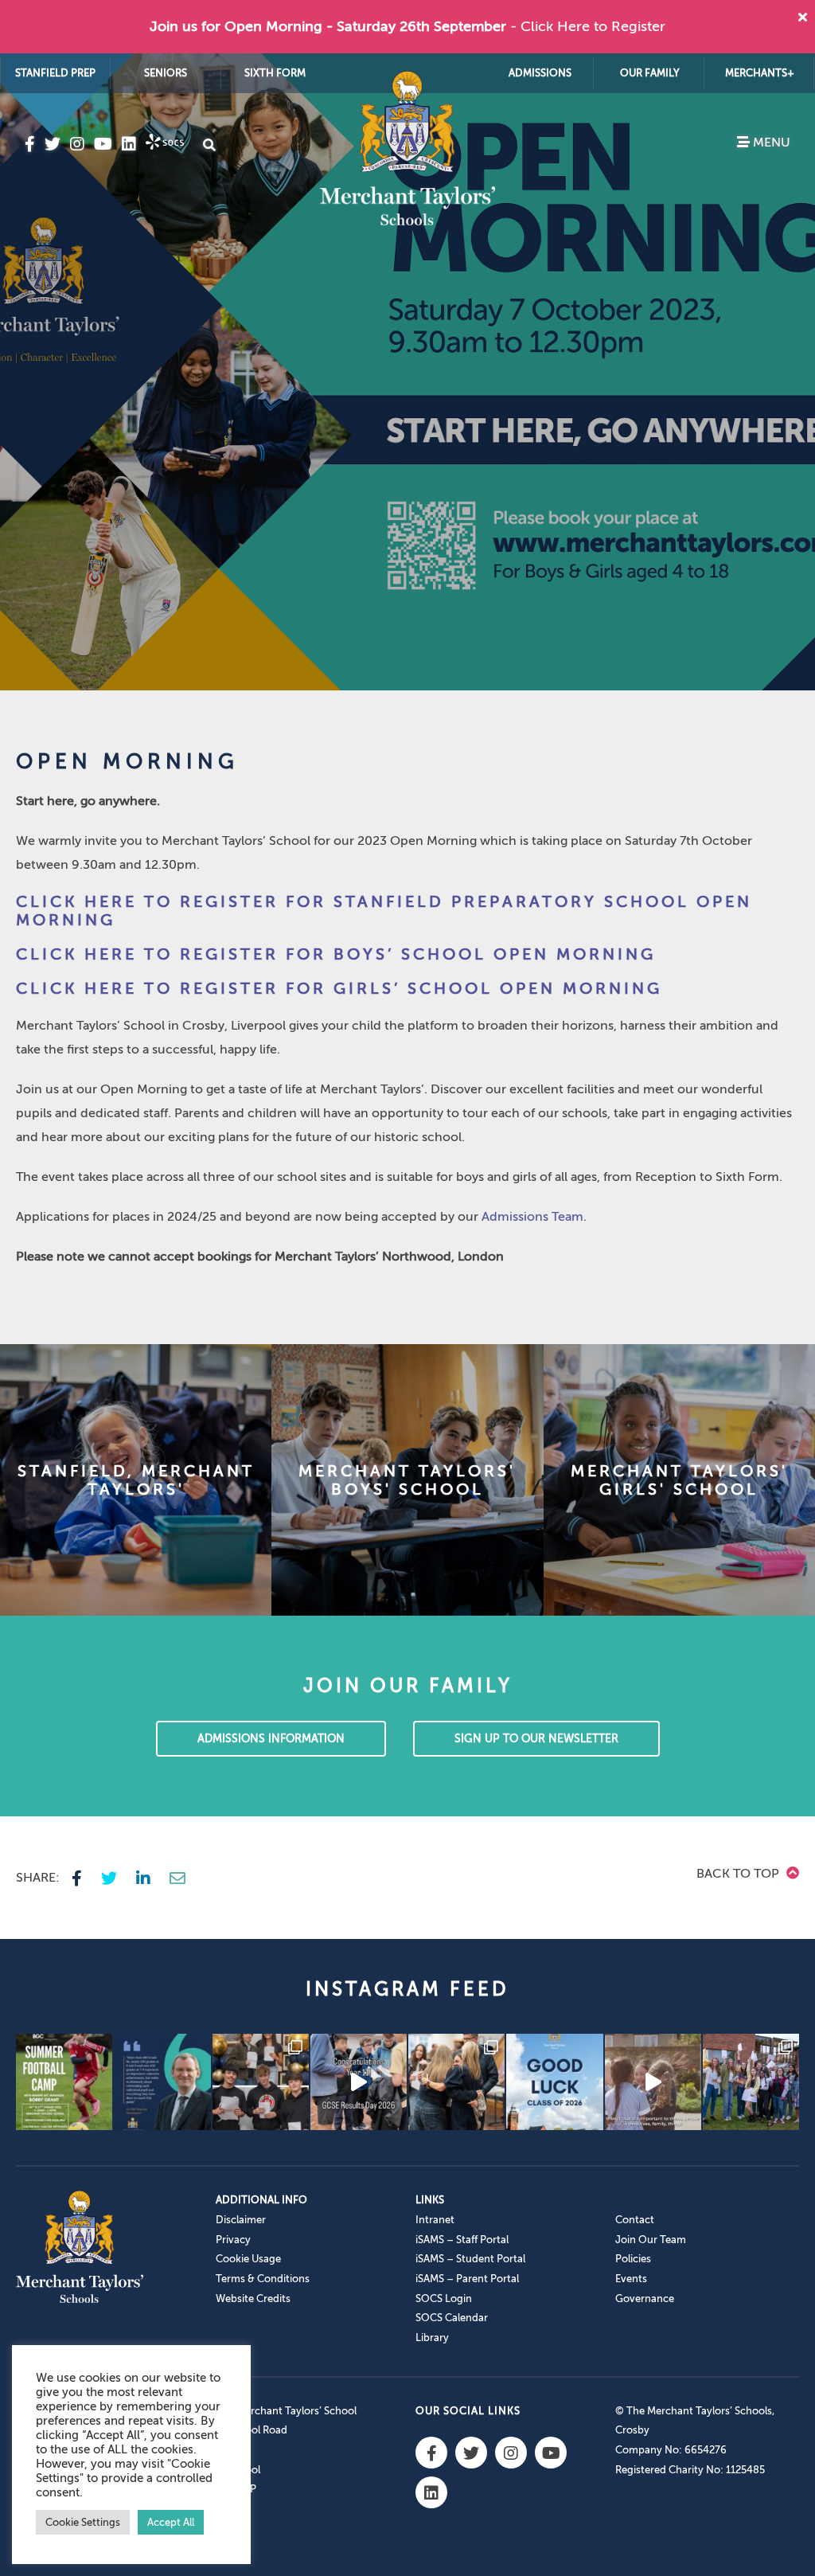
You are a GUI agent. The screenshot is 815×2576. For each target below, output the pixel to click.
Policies (633, 2259)
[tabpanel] (407, 372)
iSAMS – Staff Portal (462, 2240)
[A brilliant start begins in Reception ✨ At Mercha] (653, 2082)
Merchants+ (760, 73)
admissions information (271, 1739)
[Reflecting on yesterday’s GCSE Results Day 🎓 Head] (162, 2082)
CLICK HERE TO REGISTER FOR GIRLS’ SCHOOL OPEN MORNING (339, 989)
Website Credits (253, 2298)
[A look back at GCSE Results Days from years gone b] (751, 2082)
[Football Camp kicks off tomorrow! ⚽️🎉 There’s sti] (64, 2082)
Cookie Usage (248, 2259)
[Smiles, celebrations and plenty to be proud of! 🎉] (261, 2082)
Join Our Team (651, 2240)
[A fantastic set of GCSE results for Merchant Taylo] (456, 2082)
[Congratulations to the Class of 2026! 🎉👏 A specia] (359, 2082)
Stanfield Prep (55, 73)
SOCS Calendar (452, 2318)
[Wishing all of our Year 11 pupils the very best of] (554, 2082)
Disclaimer (241, 2220)
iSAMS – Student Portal (470, 2259)
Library (432, 2338)
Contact (635, 2220)
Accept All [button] (171, 2522)
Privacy (233, 2240)
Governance (645, 2298)
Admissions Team (532, 1217)
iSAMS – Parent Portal (467, 2279)
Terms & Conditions (263, 2279)
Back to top (739, 1874)
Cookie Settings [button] (83, 2522)
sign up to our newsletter (536, 1739)
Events (631, 2279)
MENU (770, 143)
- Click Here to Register (588, 26)
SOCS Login (444, 2298)
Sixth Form (275, 73)
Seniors (166, 73)
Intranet (435, 2220)
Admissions (540, 73)
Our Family (650, 73)
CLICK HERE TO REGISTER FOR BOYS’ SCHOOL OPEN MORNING (336, 954)
